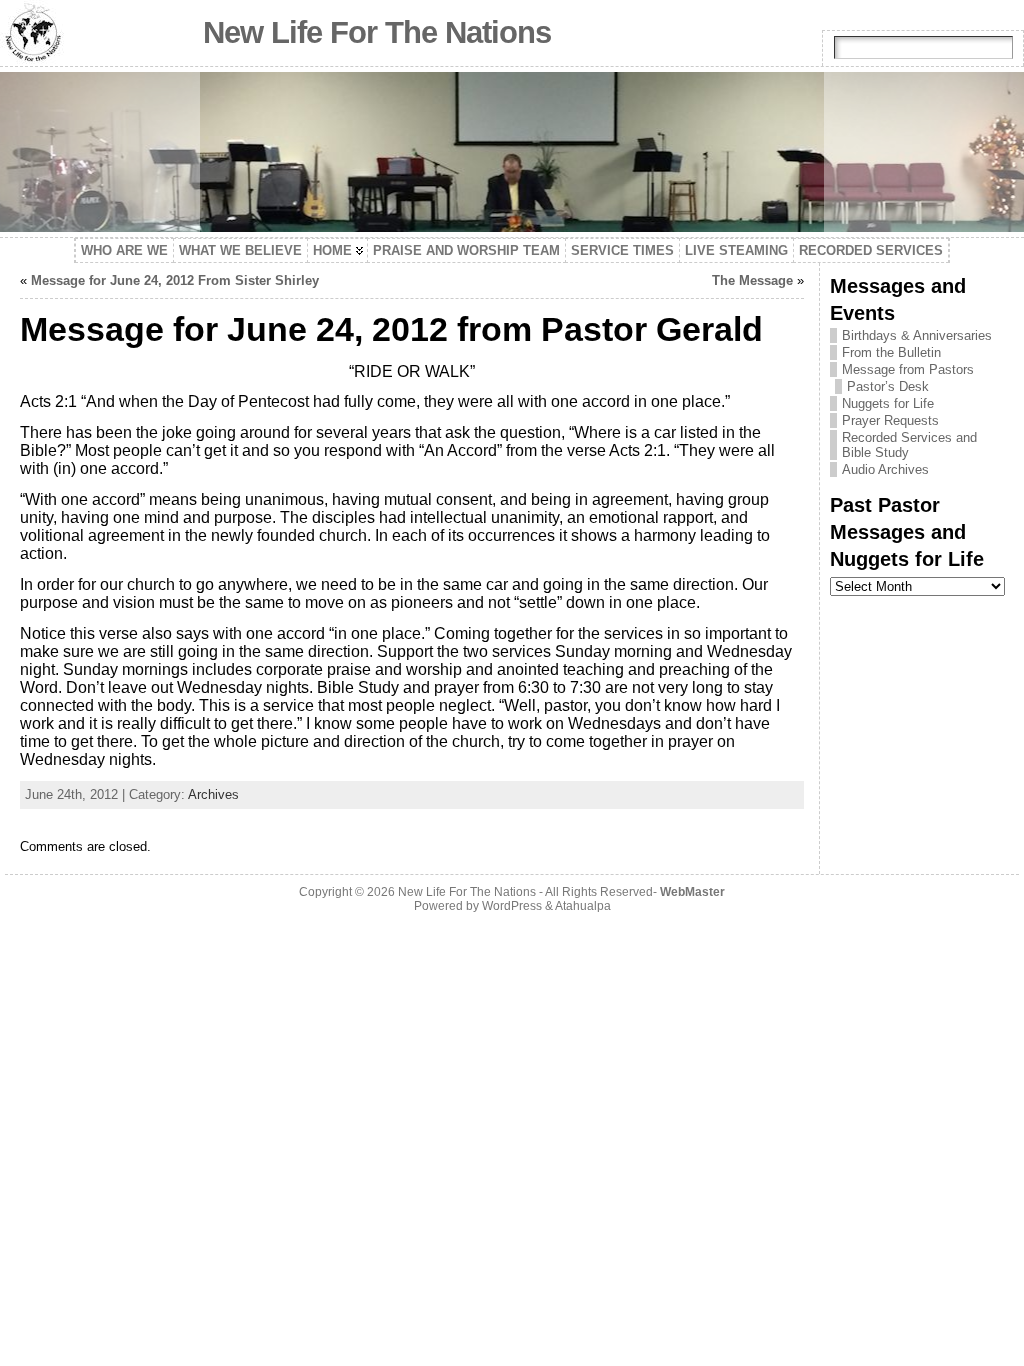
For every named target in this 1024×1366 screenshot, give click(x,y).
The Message (752, 280)
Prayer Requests (890, 420)
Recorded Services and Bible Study (909, 445)
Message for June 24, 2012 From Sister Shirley (175, 280)
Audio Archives (885, 469)
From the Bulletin (891, 352)
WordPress (512, 906)
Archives (213, 794)
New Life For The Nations (377, 32)
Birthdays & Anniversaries (917, 335)
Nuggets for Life (888, 403)
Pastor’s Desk (888, 386)
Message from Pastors (908, 369)
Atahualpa (583, 906)
